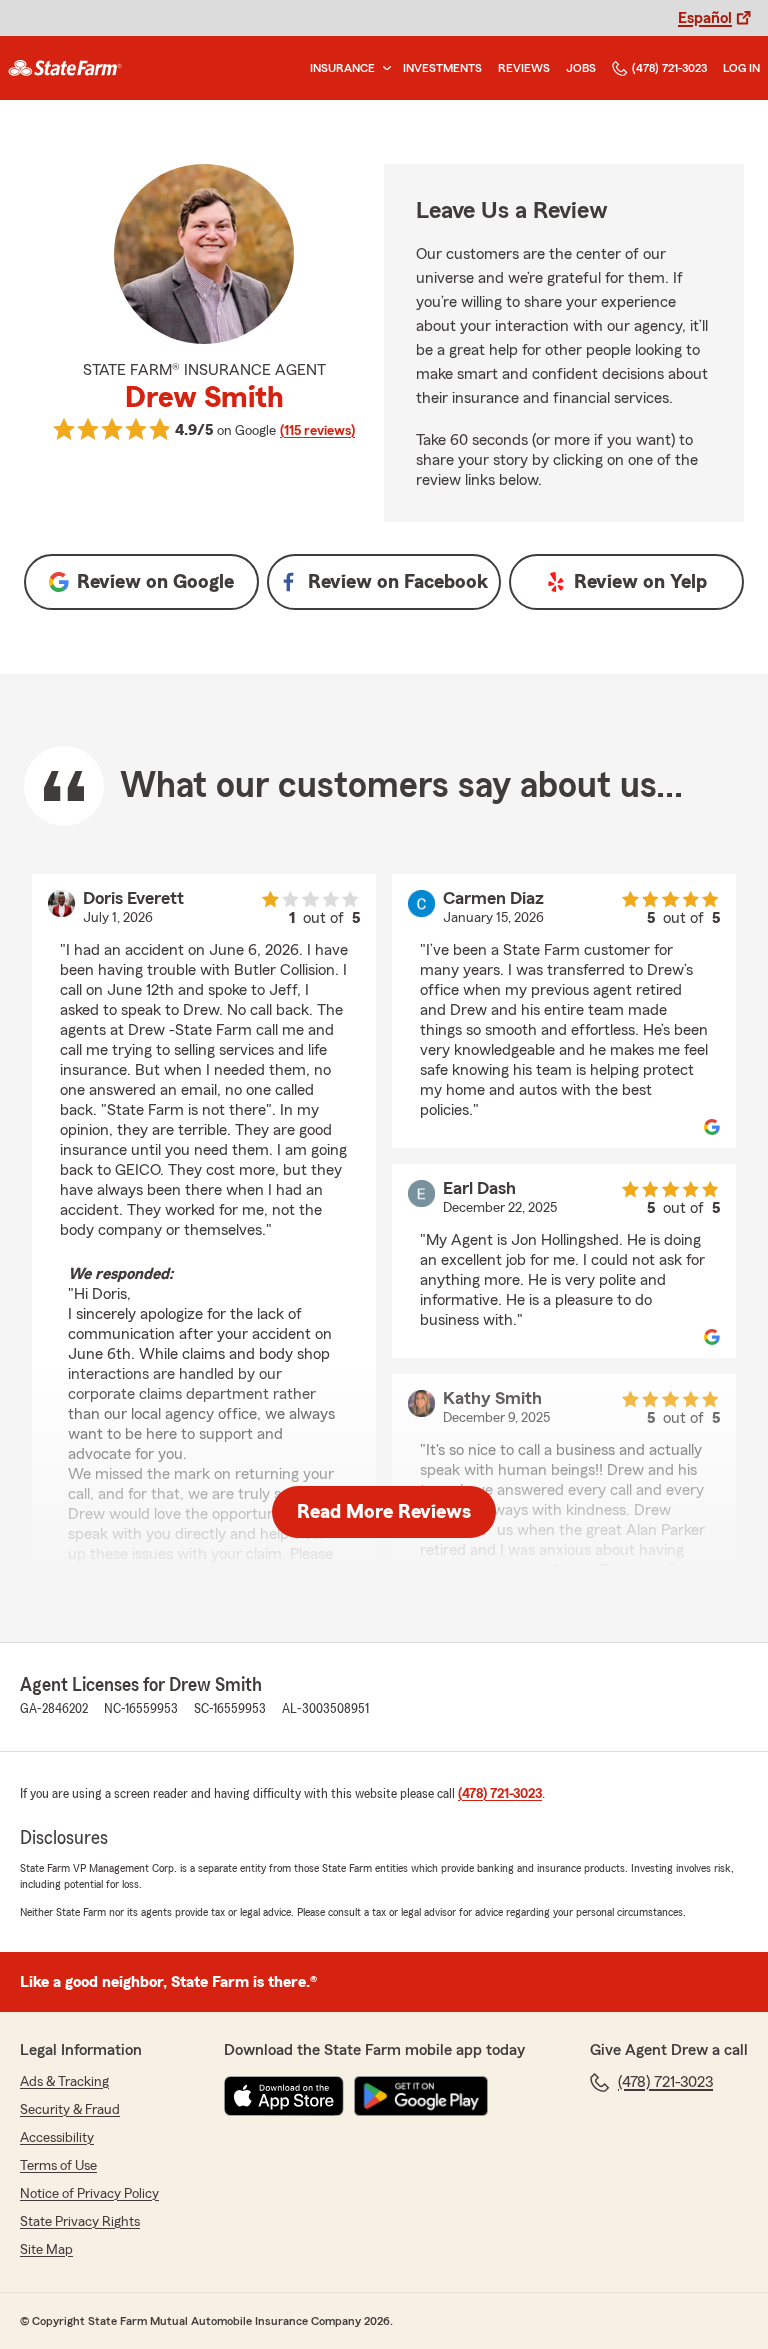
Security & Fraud (70, 2110)
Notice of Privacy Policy (89, 2194)
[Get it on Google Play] (421, 2096)
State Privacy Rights (80, 2222)
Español (705, 18)
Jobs (581, 68)
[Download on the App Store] (284, 2096)
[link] (65, 68)
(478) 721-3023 (669, 68)
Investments (442, 68)
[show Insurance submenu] (383, 68)
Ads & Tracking (64, 2082)
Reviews (524, 68)
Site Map (46, 2250)
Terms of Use (58, 2166)
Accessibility (57, 2138)
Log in (741, 68)
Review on (155, 582)
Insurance (342, 68)
